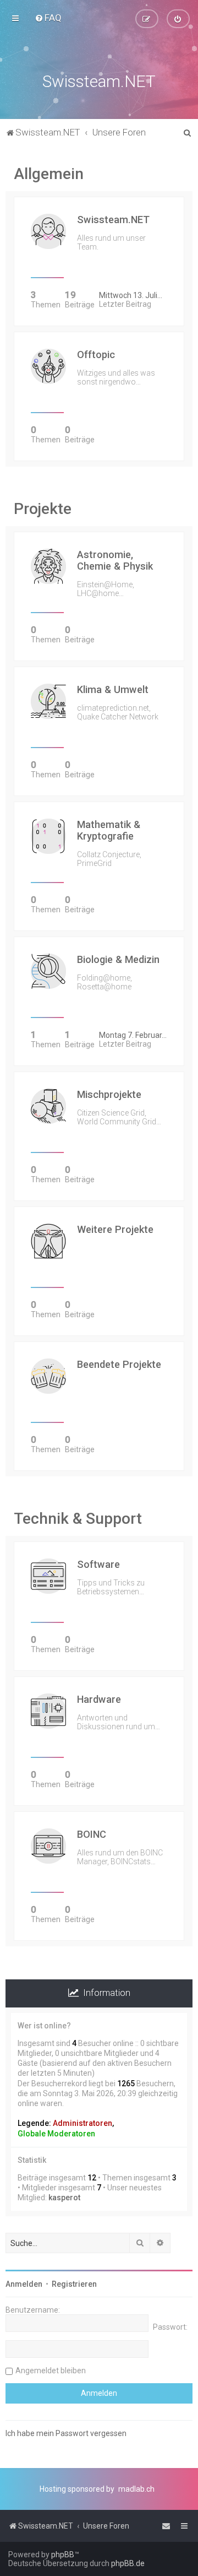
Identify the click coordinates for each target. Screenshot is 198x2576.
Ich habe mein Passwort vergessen (66, 2433)
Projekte (43, 509)
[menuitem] (48, 18)
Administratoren (82, 2123)
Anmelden (24, 2284)
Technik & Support (78, 1519)
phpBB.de (128, 2563)
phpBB (63, 2555)
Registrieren (74, 2284)
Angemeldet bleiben (51, 2371)
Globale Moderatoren (56, 2134)
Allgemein (49, 174)
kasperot (64, 2198)
